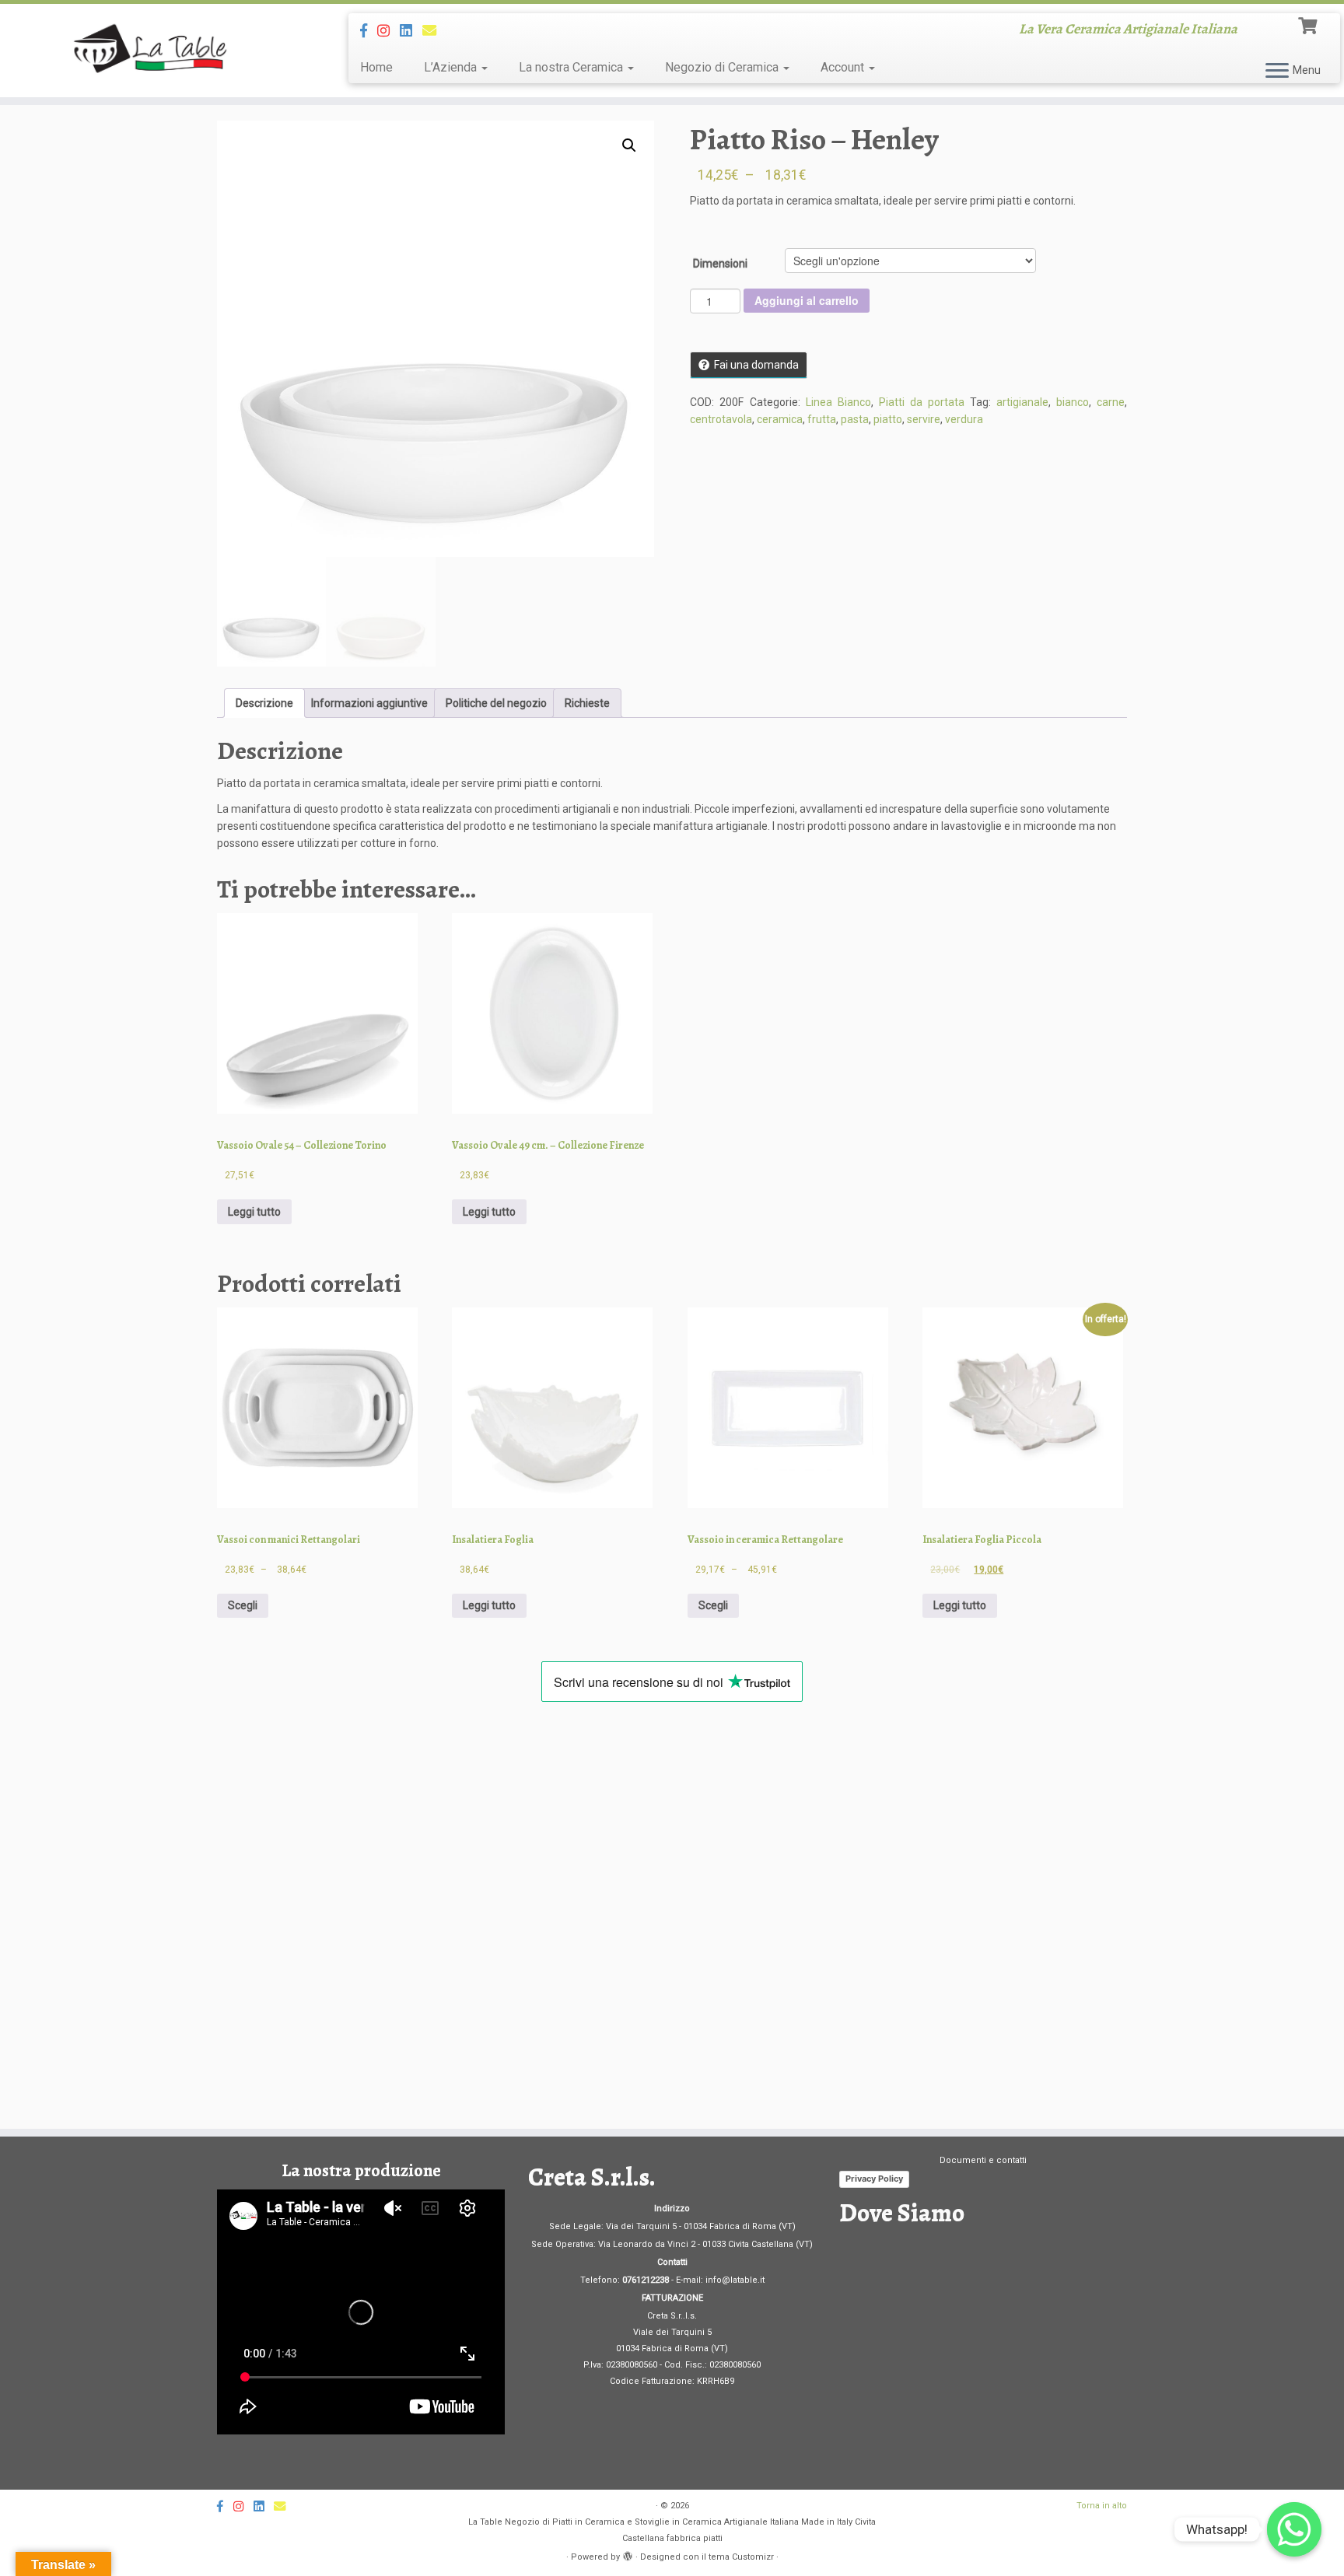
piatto (888, 419)
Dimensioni (720, 264)
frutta (822, 419)
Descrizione (264, 703)
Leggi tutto (254, 1212)
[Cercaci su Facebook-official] (369, 31)
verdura (964, 419)
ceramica (780, 419)
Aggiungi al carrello (807, 300)
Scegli (243, 1605)
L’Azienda (452, 67)
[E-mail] (434, 31)
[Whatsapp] (1294, 2529)
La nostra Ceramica (572, 67)
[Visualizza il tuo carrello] (1309, 24)
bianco (1073, 402)
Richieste (587, 703)
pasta (855, 419)
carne (1111, 402)
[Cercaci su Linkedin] (411, 31)
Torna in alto (1102, 2506)
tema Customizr (741, 2557)
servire (924, 419)
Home (376, 67)
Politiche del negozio (496, 703)
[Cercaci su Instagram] (388, 31)
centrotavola (721, 419)
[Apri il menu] (1277, 72)
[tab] (264, 703)
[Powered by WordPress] (628, 2554)
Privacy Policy (874, 2179)
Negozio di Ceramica (723, 67)
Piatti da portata (922, 402)
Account (844, 67)
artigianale (1022, 402)
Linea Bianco (838, 402)
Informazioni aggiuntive (369, 703)
